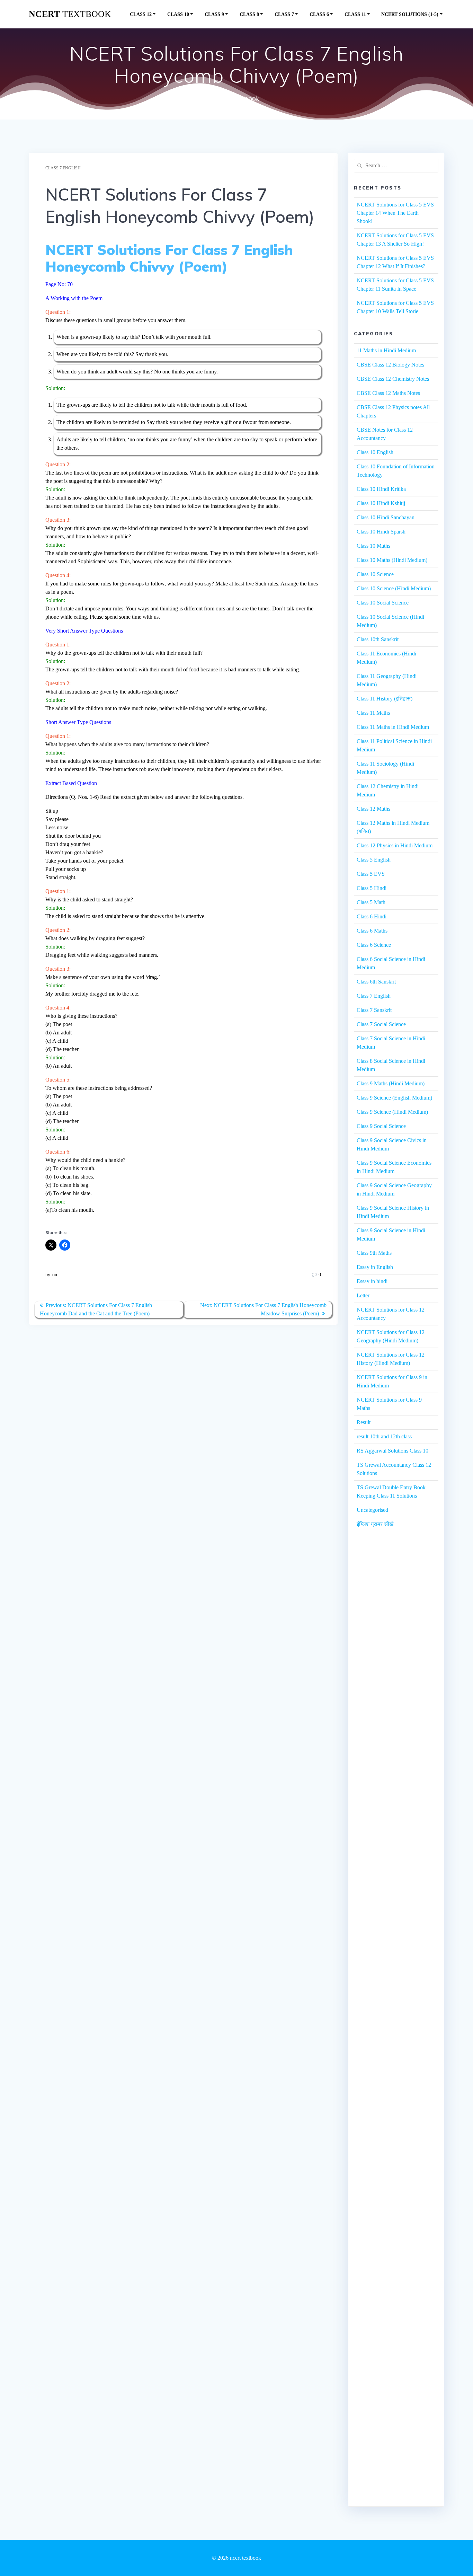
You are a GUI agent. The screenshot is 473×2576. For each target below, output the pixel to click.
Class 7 (284, 14)
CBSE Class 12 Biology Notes (390, 365)
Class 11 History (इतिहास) (385, 699)
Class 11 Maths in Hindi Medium (393, 727)
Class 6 (319, 14)
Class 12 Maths (373, 809)
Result (364, 1422)
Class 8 (249, 14)
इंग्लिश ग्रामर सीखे (375, 1524)
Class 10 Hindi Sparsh (381, 532)
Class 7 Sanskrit (374, 1010)
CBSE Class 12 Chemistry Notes (393, 379)
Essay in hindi (372, 1281)
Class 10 (178, 14)
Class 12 (141, 14)
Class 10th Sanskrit (378, 639)
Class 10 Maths (373, 546)
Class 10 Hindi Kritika (381, 489)
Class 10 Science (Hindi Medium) (394, 588)
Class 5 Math (371, 902)
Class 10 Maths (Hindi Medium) (392, 560)
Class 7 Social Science (381, 1024)
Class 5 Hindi (372, 888)
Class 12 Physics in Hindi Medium (395, 845)
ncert (70, 14)
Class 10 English (375, 452)
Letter (363, 1295)
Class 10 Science (375, 574)
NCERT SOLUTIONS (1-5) (410, 14)
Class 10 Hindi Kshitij (381, 503)
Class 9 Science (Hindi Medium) (392, 1112)
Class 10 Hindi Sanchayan (386, 517)
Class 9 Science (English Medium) (394, 1098)
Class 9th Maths (374, 1253)
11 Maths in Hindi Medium (386, 350)
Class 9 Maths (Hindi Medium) (391, 1083)
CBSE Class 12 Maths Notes (388, 393)
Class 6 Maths (372, 931)
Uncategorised (372, 1510)
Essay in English (375, 1267)
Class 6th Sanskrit (376, 982)
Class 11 (355, 14)
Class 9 (214, 14)
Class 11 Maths (373, 713)
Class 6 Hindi (372, 916)
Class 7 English (63, 168)
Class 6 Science (374, 945)
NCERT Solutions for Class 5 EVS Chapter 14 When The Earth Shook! (395, 213)
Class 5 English (374, 860)
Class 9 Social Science (381, 1126)
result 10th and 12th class (384, 1436)
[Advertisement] (396, 1663)
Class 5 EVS (371, 874)
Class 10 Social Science (383, 603)
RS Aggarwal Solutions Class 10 (392, 1451)
